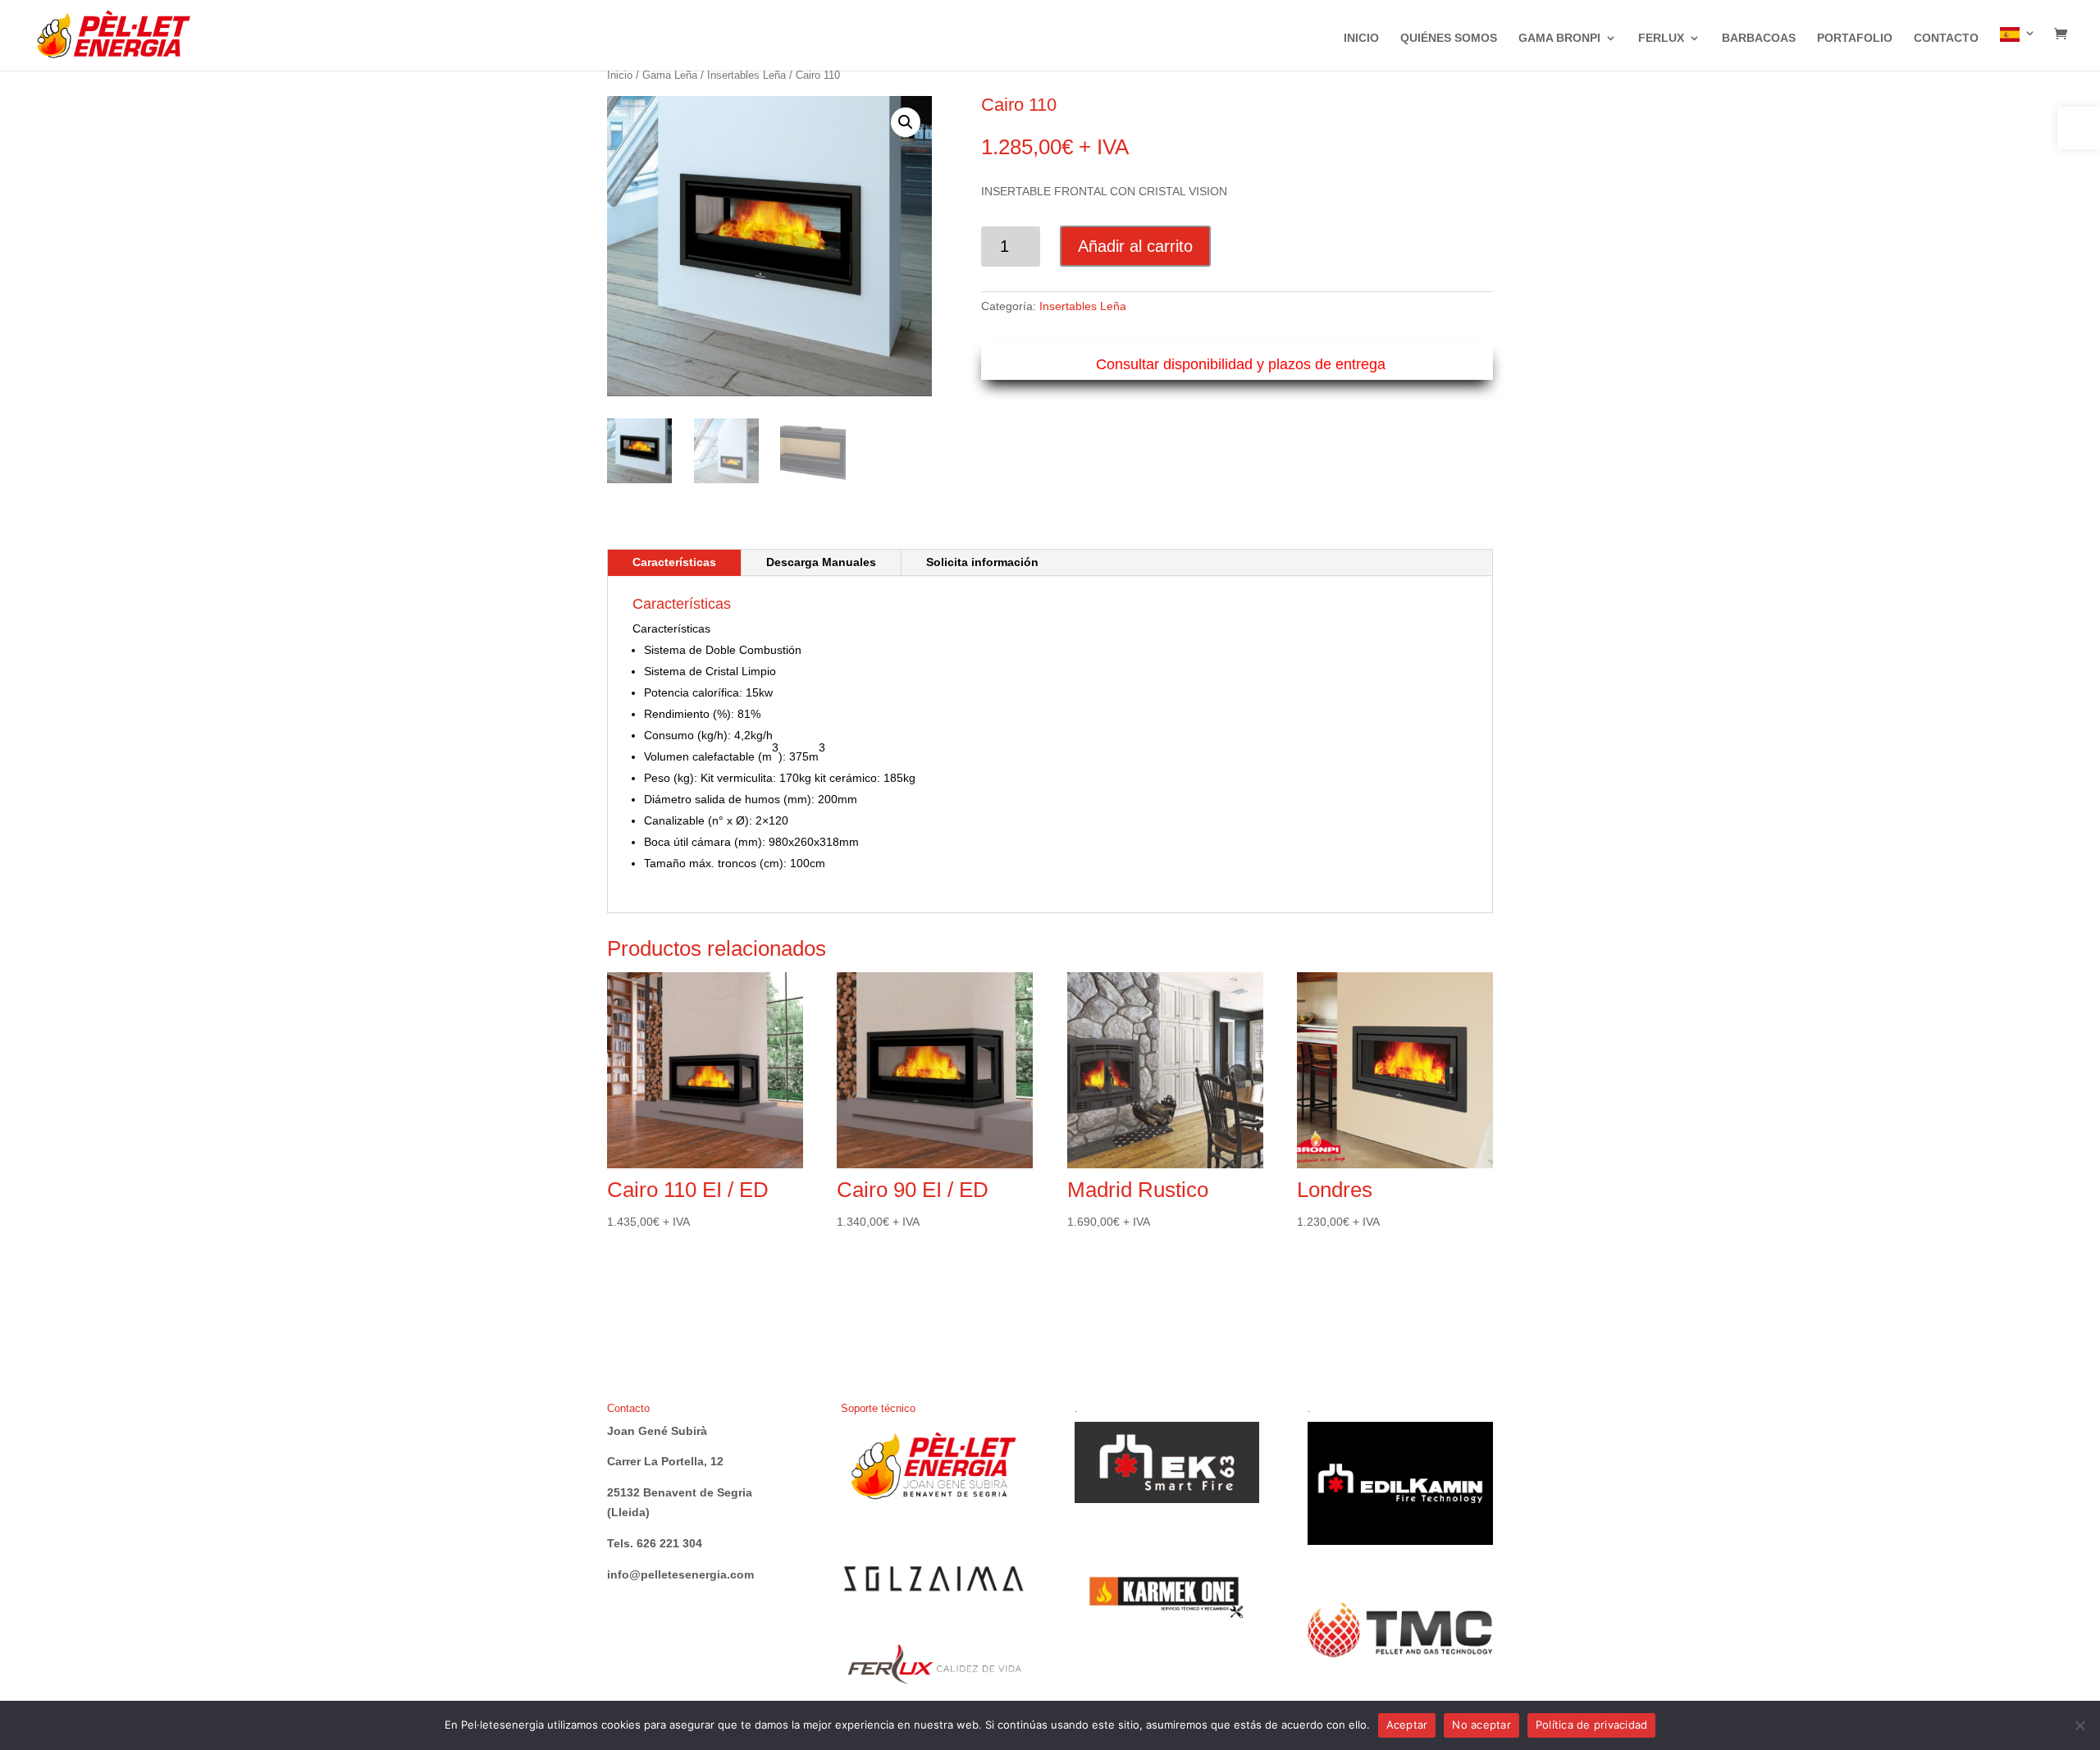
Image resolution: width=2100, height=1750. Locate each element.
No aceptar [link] (1481, 1725)
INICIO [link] (1361, 38)
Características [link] (674, 562)
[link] (2079, 128)
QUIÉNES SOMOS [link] (1449, 38)
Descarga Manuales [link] (821, 562)
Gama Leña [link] (670, 75)
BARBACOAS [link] (1759, 38)
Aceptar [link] (1407, 1725)
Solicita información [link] (982, 562)
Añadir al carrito (1135, 246)
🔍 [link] (906, 122)
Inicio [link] (620, 75)
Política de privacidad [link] (1592, 1725)
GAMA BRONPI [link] (1559, 38)
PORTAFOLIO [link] (1855, 38)
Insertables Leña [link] (746, 75)
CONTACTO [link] (1946, 38)
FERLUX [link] (1661, 38)
